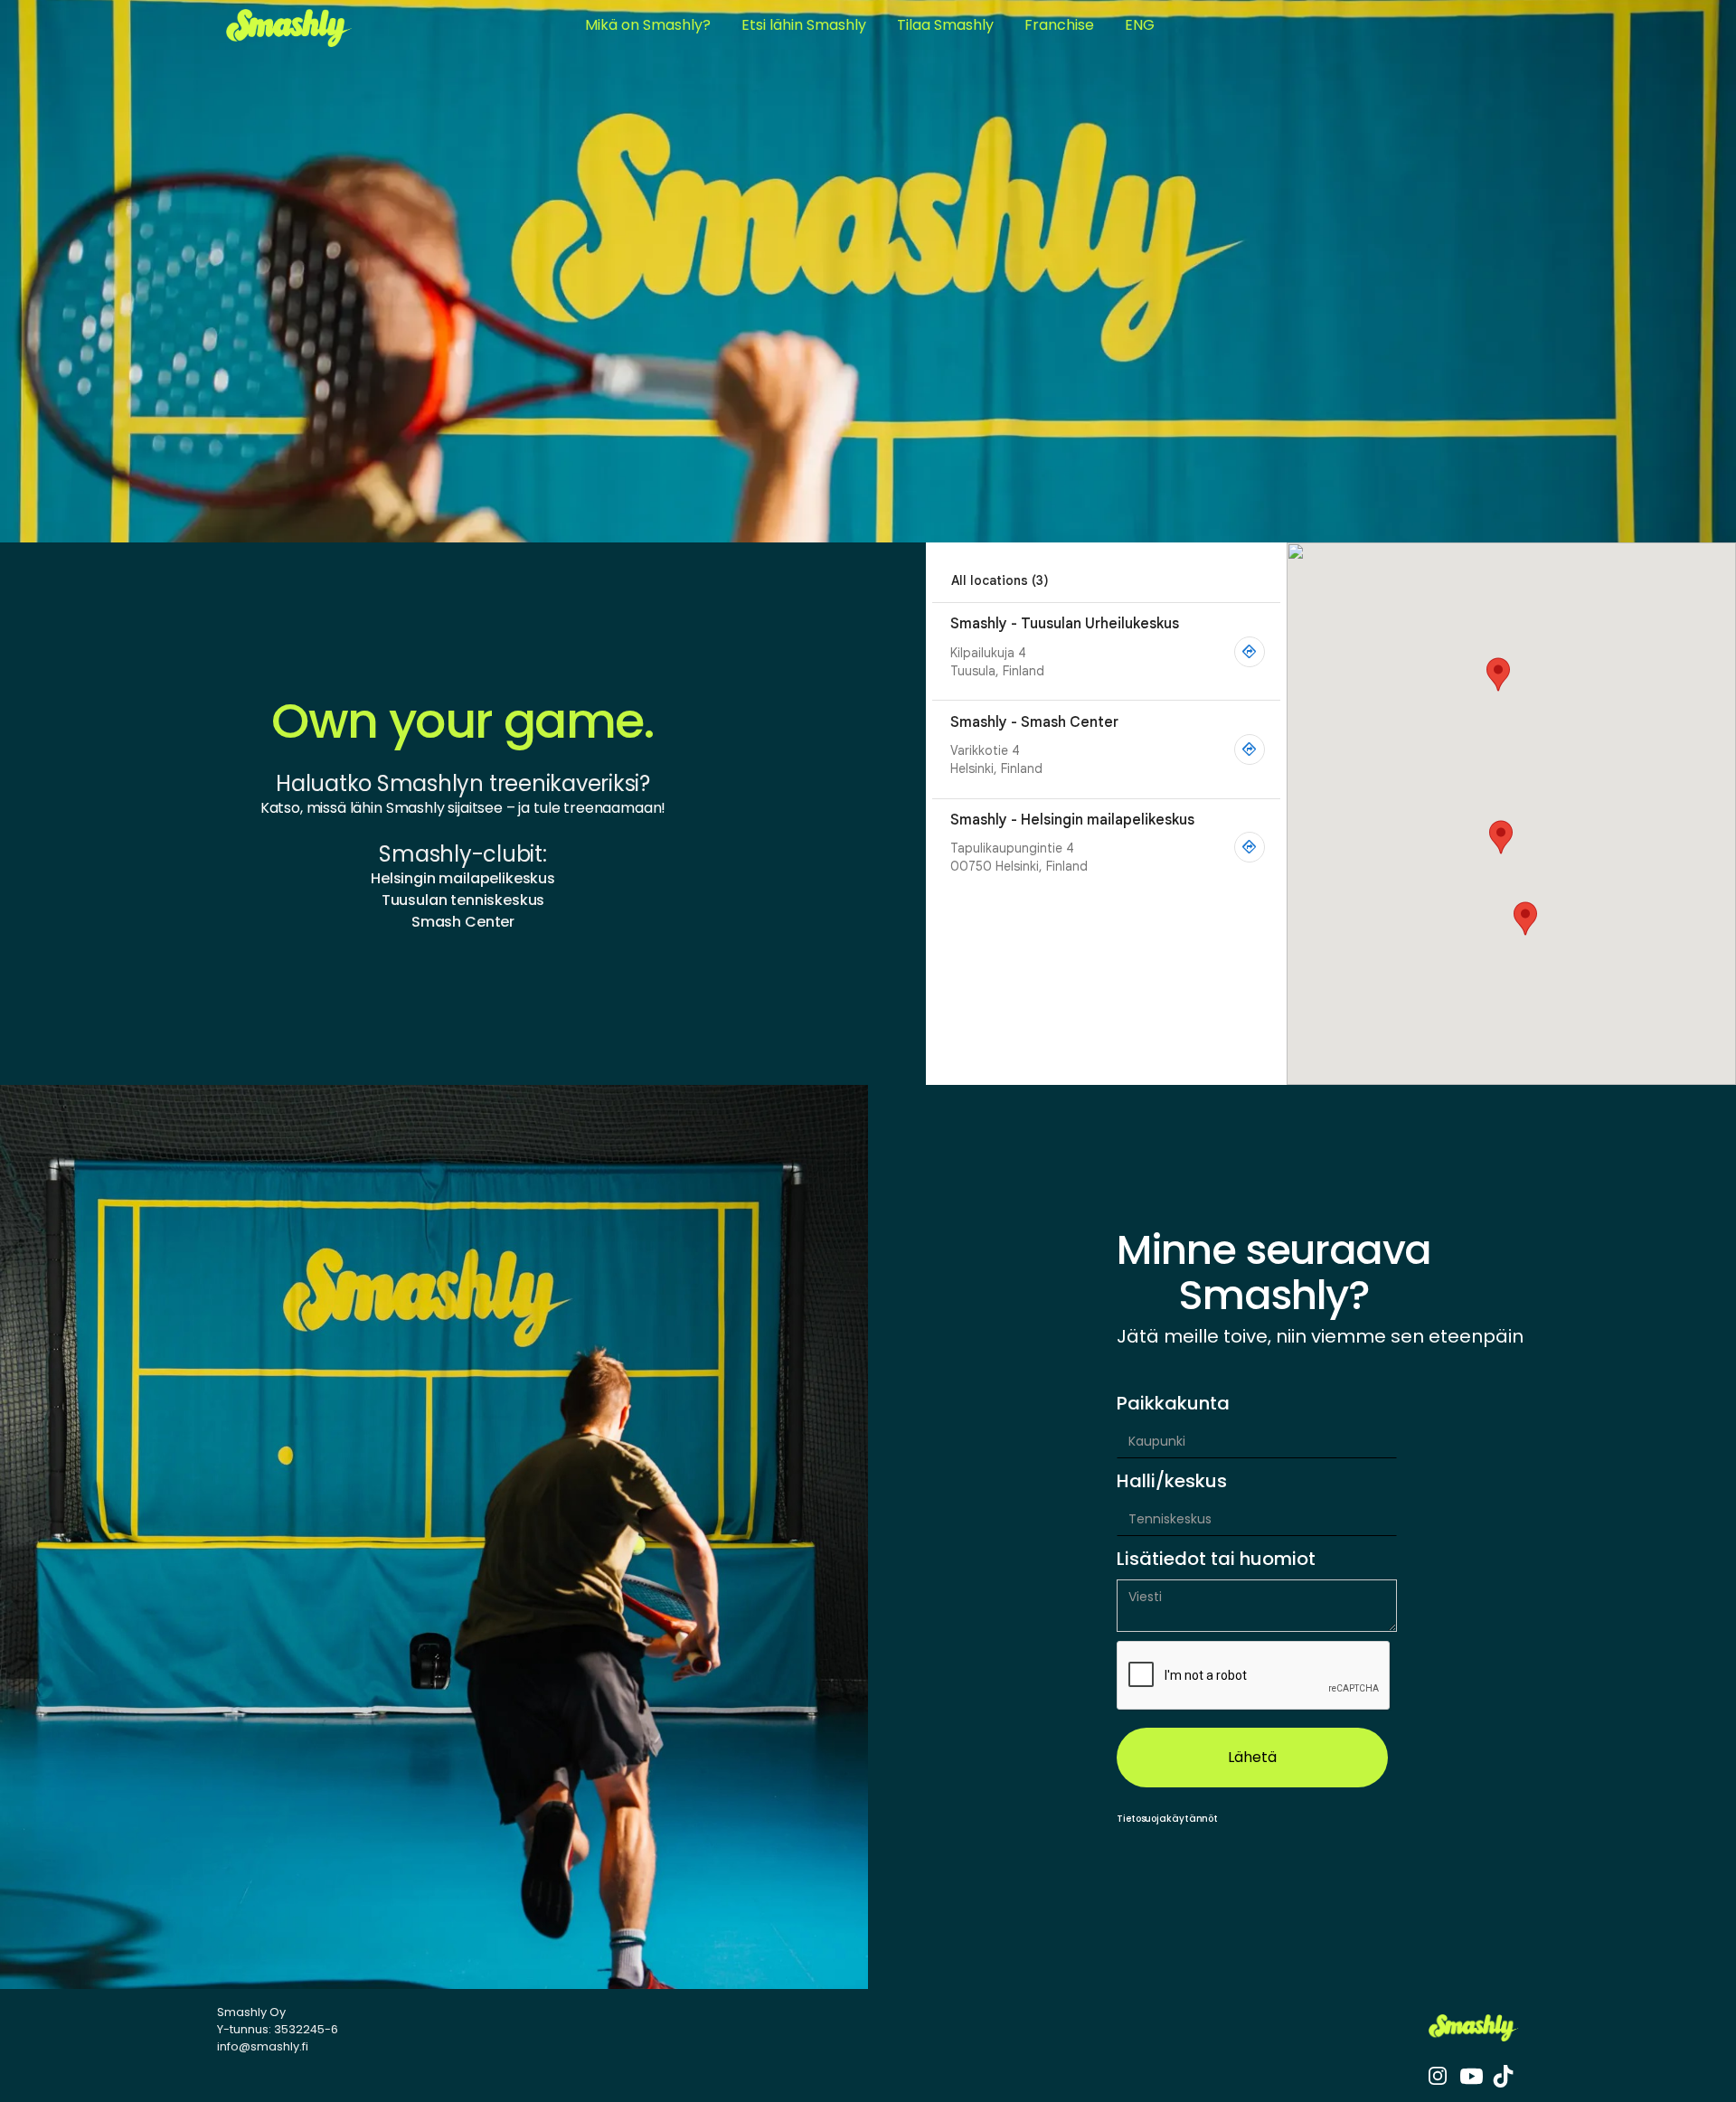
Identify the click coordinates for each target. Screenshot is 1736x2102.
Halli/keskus (1172, 1481)
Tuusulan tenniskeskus (463, 900)
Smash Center (463, 922)
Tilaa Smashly (945, 25)
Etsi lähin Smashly (804, 25)
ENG (1140, 25)
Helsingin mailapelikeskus (463, 878)
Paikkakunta (1173, 1403)
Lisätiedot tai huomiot (1216, 1559)
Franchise (1059, 25)
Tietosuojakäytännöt (1167, 1819)
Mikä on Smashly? (648, 25)
